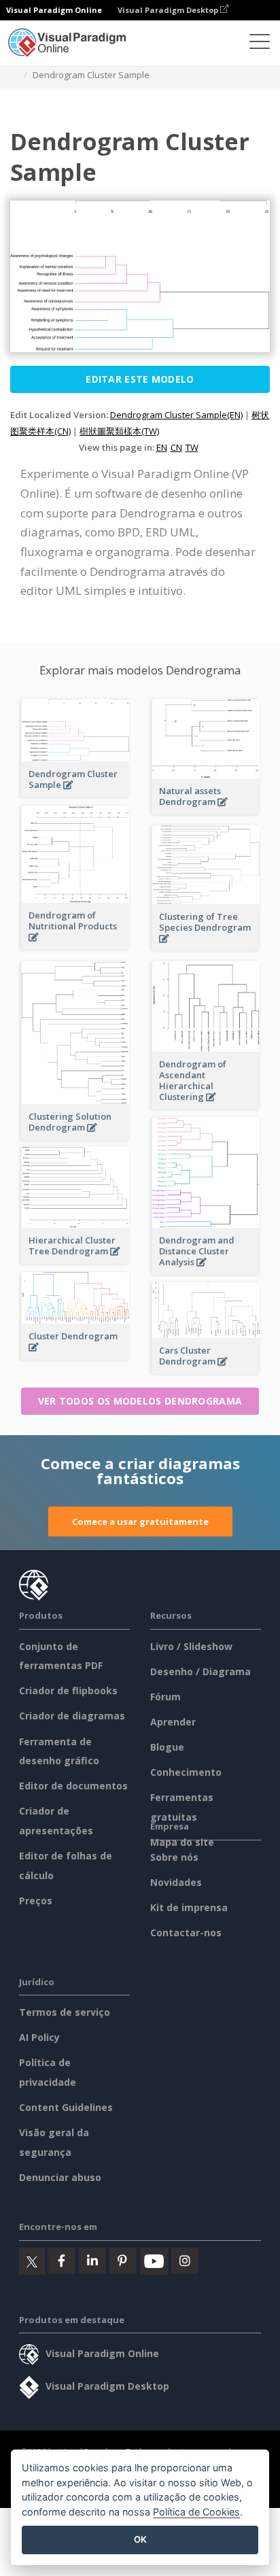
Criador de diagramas (72, 1716)
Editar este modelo (140, 379)
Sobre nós (174, 1857)
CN (176, 447)
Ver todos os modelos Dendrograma (140, 1401)
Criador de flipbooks (68, 1690)
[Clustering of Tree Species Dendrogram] (206, 946)
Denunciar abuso (60, 2177)
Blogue (167, 1747)
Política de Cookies (196, 2512)
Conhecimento (186, 1772)
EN (162, 447)
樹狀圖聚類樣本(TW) (119, 431)
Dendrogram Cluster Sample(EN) (176, 415)
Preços (36, 1901)
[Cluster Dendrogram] (75, 1355)
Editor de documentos (73, 1786)
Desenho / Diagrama (200, 1671)
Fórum (165, 1697)
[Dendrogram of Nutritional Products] (75, 945)
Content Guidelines (66, 2107)
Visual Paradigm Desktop (169, 10)
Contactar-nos (186, 1933)
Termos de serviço (65, 2012)
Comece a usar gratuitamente (140, 1522)
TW (192, 447)
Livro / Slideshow (191, 1646)
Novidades (176, 1882)
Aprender (173, 1722)
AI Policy (39, 2037)
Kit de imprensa (189, 1907)
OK (140, 2539)
